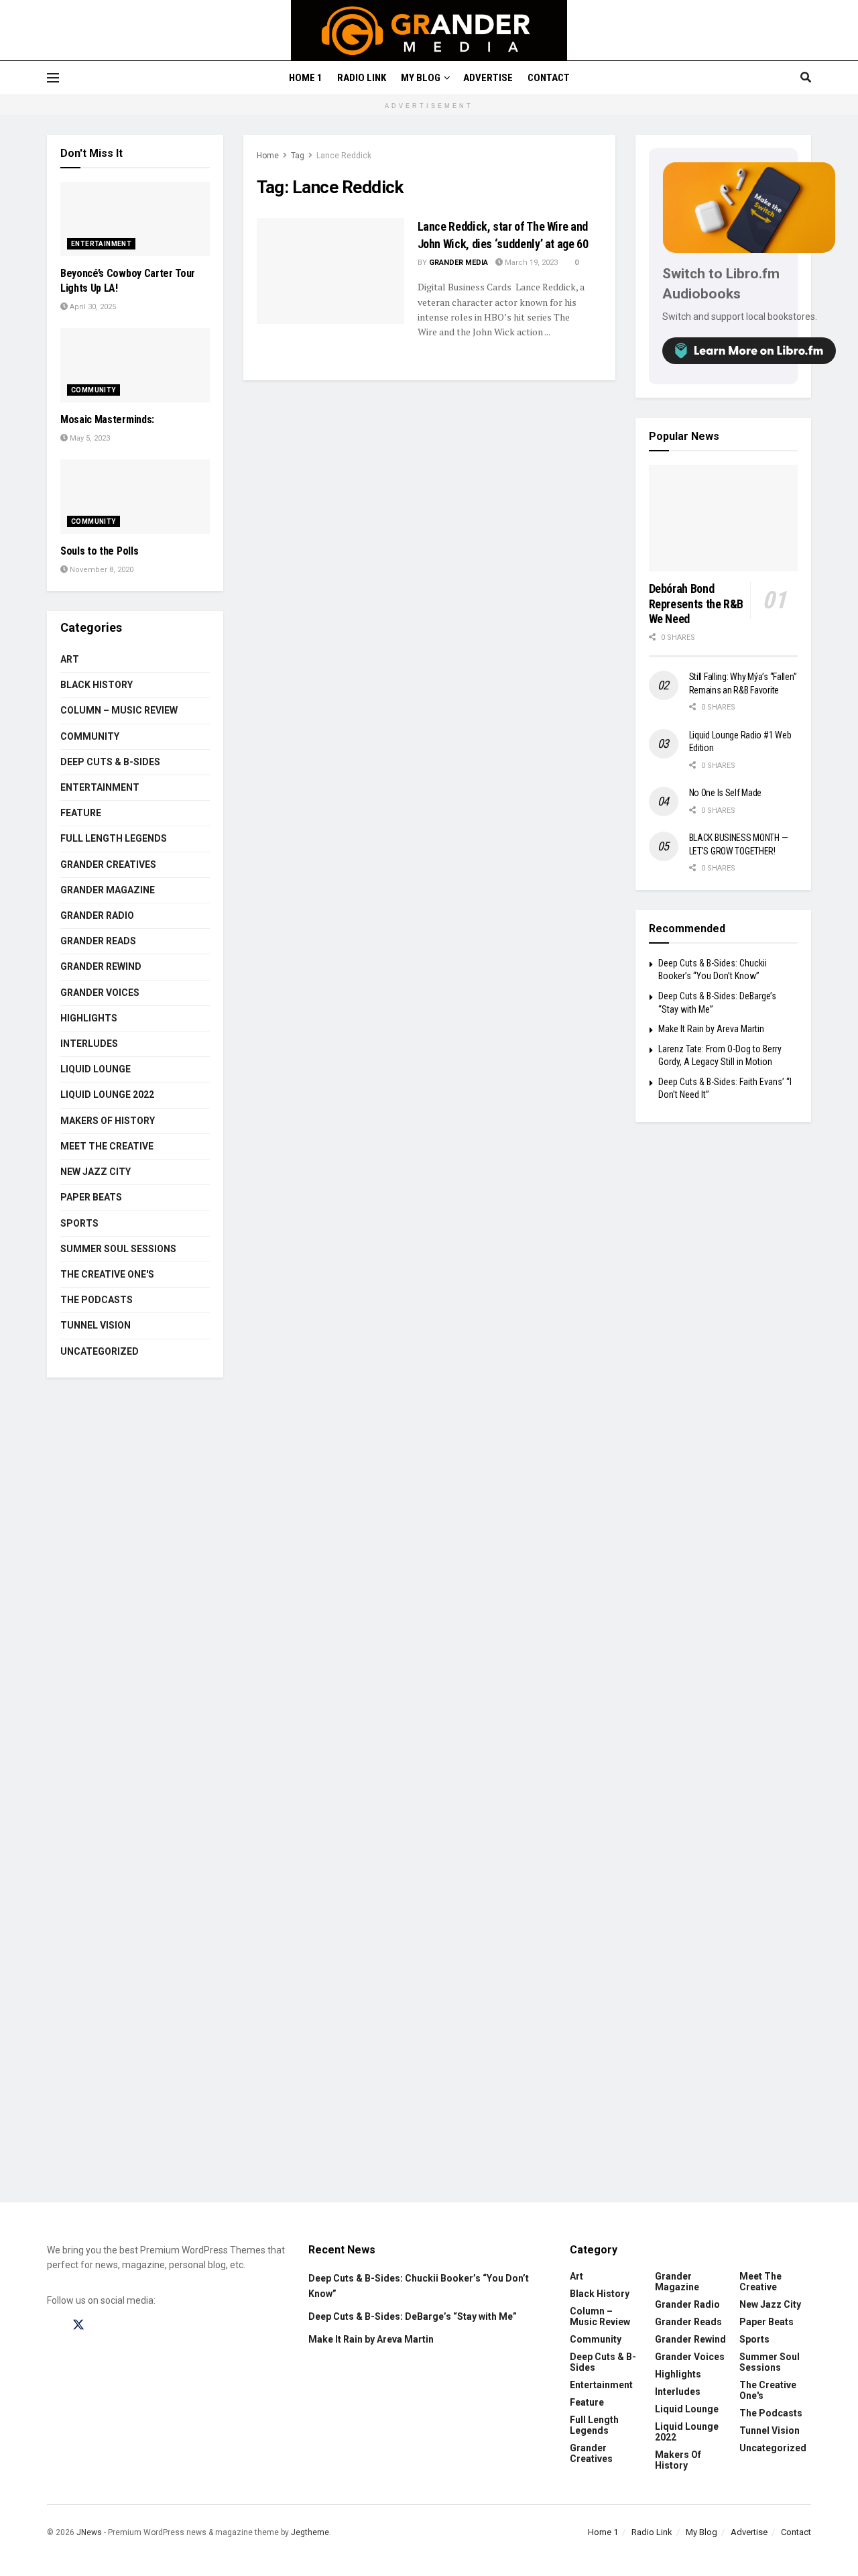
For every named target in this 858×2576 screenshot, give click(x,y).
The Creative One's (107, 1274)
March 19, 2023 (530, 263)
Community (94, 390)
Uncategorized (100, 1351)
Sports (79, 1223)
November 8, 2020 (101, 570)
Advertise (488, 78)
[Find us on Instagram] (104, 2325)
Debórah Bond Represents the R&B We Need (696, 604)
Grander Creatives (108, 864)
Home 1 (306, 78)
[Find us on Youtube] (129, 2325)
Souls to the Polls (99, 551)
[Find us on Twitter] (78, 2325)
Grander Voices (100, 993)
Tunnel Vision (96, 1325)
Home (268, 156)
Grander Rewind (101, 966)
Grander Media (458, 263)
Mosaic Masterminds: (107, 419)
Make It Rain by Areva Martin (711, 1029)
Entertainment (101, 244)
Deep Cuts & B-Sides (110, 762)
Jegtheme (310, 2532)
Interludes (89, 1044)
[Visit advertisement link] (429, 1800)
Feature (81, 813)
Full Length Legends (114, 838)
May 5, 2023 (89, 438)
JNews (89, 2532)
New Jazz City (96, 1172)
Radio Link (362, 78)
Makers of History (108, 1121)
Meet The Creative (107, 1146)
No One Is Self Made (726, 793)
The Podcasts (97, 1300)
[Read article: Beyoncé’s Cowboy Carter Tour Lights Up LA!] (135, 219)
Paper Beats (91, 1197)
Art (70, 659)
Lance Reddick (344, 156)
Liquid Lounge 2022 (107, 1095)
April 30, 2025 (92, 307)
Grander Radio (97, 915)
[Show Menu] (53, 78)
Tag (298, 156)
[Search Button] (806, 78)
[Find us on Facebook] (53, 2325)
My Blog (421, 78)
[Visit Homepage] (429, 30)
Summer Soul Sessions (118, 1249)
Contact (549, 78)
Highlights (89, 1018)
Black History (97, 685)
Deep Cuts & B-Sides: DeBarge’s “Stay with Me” (413, 2316)
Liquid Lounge (96, 1069)
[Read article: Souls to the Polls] (135, 497)
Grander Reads (98, 941)
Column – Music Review (119, 710)
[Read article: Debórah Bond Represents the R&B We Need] (724, 518)
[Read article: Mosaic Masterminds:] (135, 365)
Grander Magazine (108, 890)
